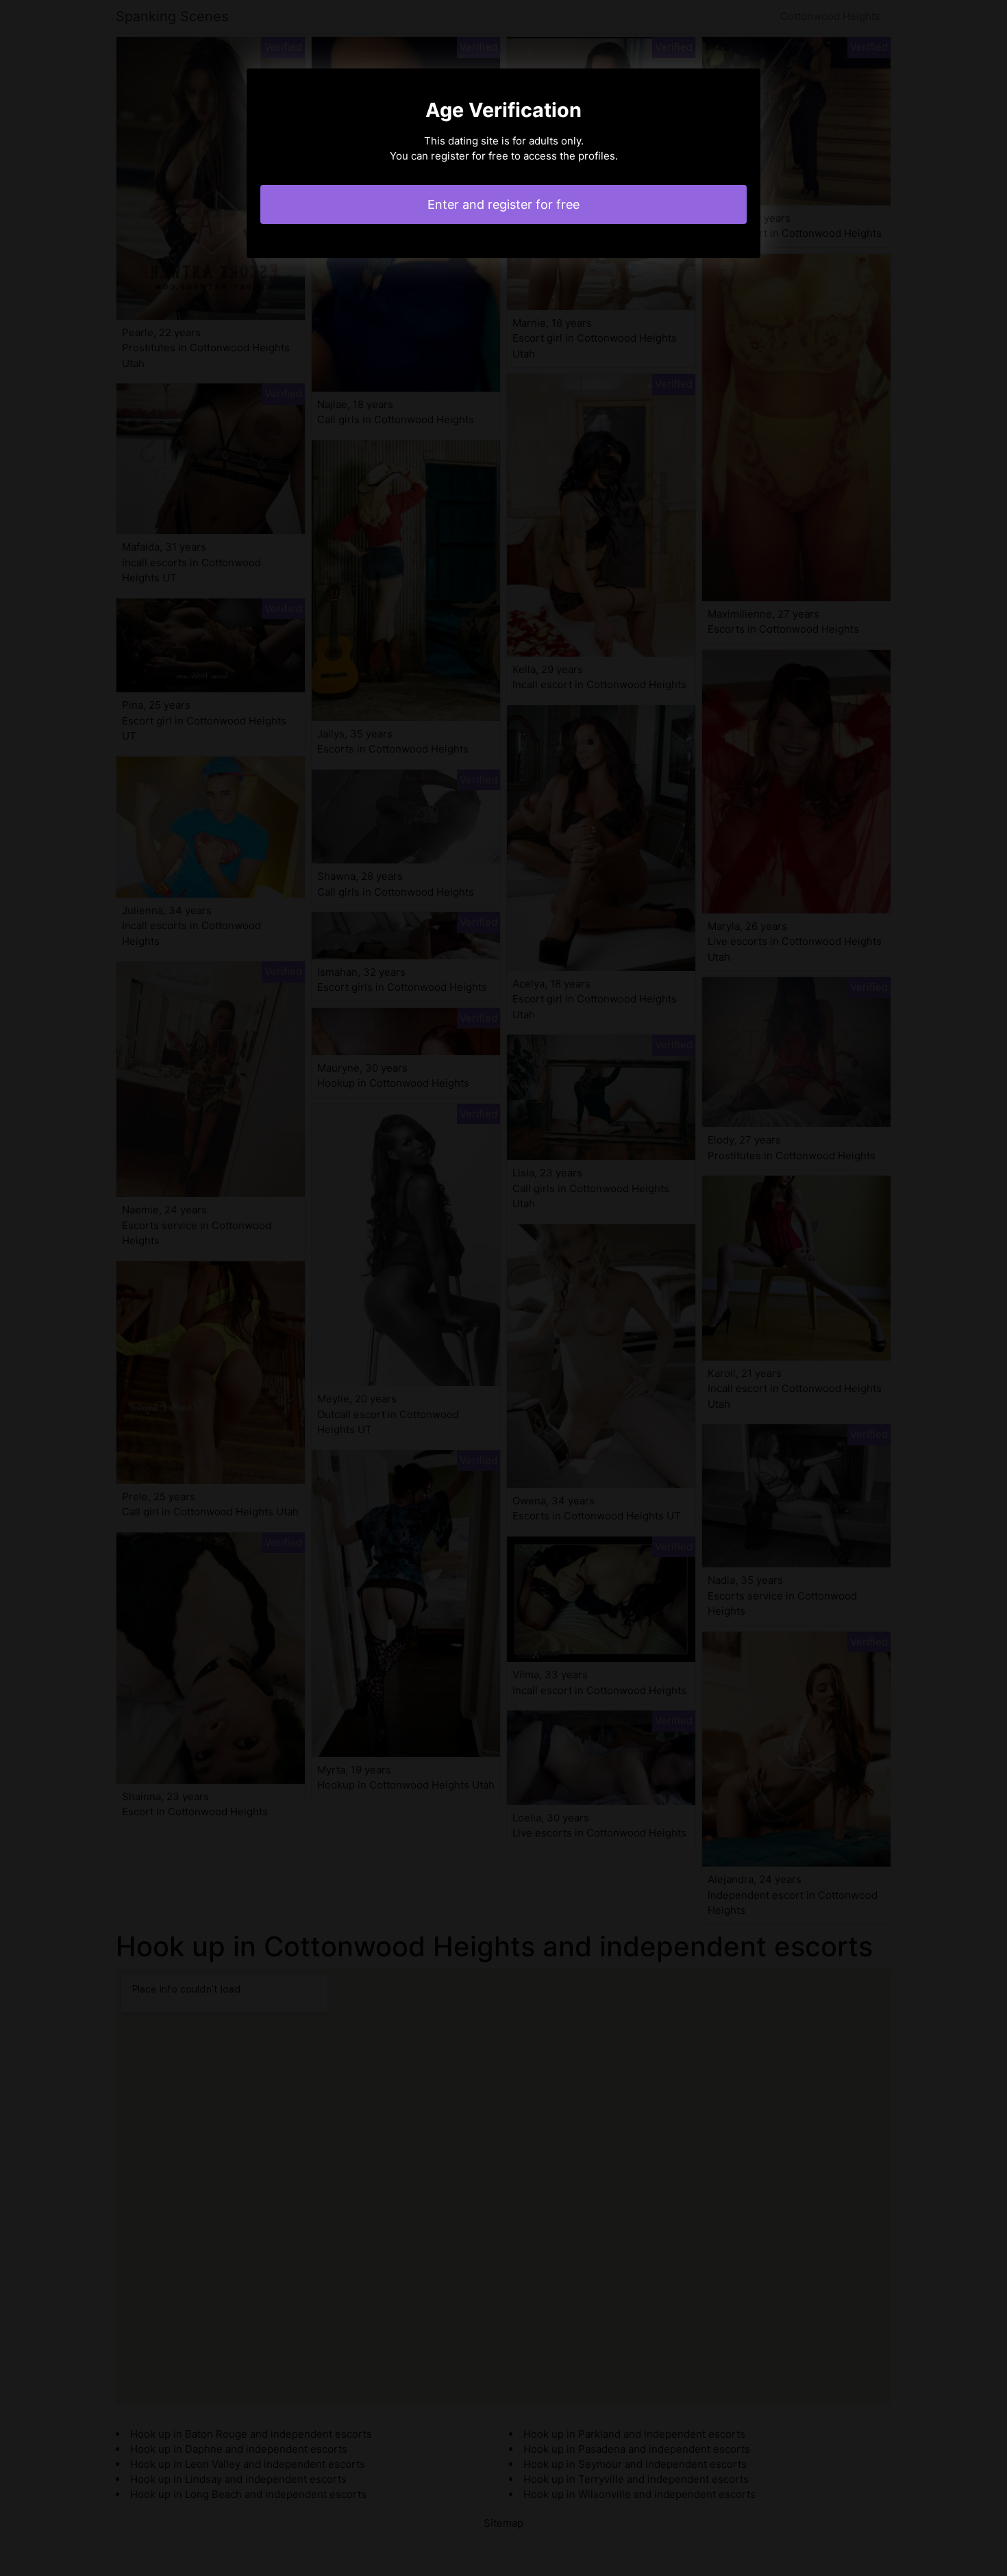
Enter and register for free (503, 204)
